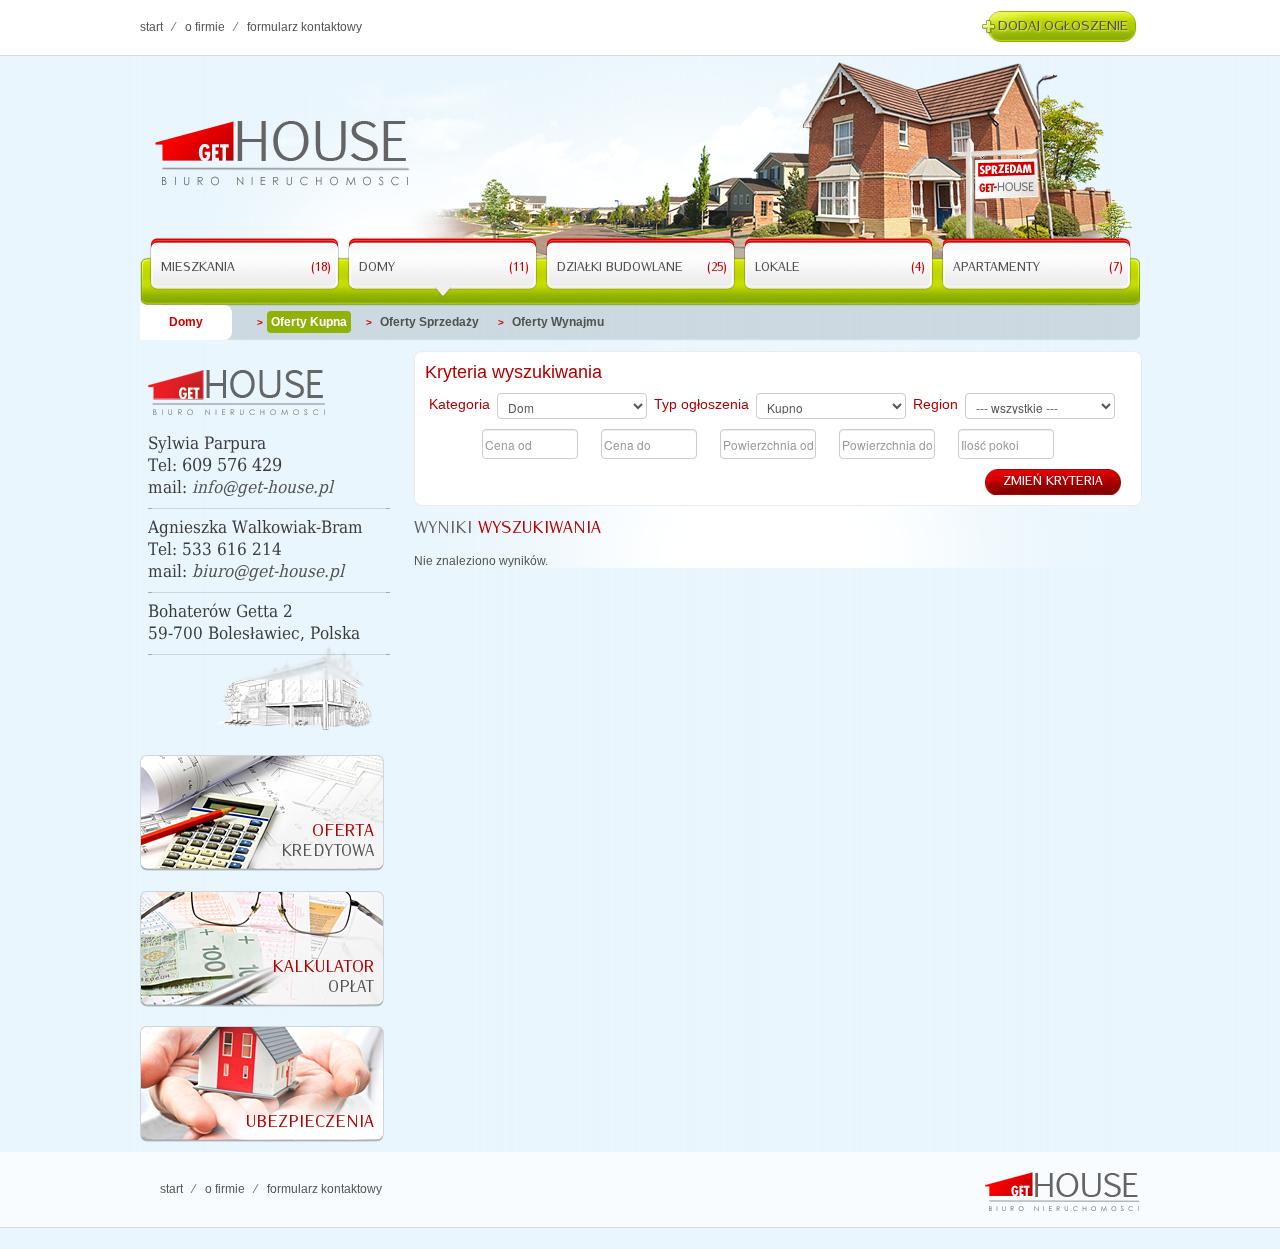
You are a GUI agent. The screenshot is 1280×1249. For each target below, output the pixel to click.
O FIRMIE (205, 27)
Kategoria (459, 404)
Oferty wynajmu (558, 322)
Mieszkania (246, 268)
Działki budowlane (642, 268)
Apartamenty (1038, 268)
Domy (444, 268)
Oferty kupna (309, 322)
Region (935, 404)
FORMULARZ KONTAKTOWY (304, 27)
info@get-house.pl (262, 487)
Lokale (840, 268)
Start (151, 27)
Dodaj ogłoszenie (1063, 26)
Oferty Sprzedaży (429, 322)
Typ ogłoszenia (701, 404)
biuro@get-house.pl (268, 571)
